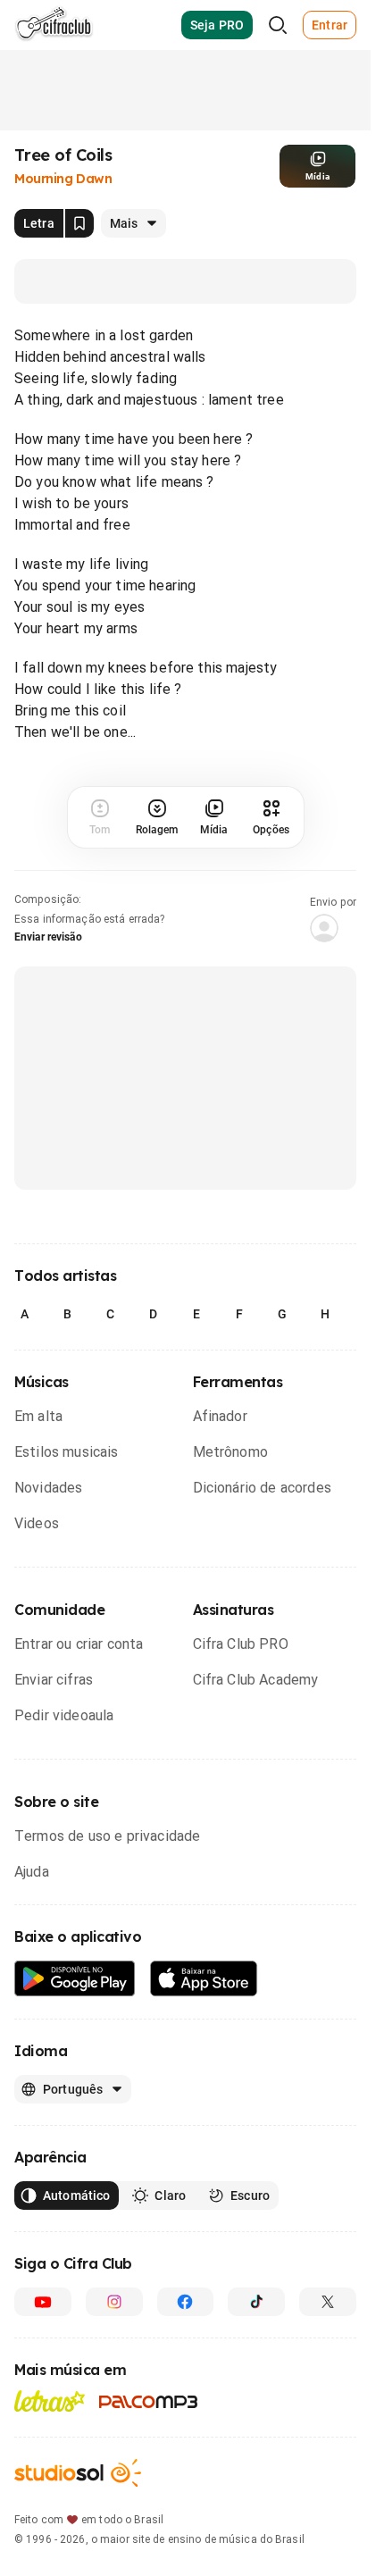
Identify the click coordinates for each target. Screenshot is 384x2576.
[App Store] (204, 1979)
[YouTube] (43, 2302)
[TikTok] (256, 2302)
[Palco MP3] (149, 2402)
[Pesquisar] (278, 25)
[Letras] (50, 2401)
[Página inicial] (54, 25)
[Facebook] (186, 2302)
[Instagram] (114, 2302)
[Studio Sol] (78, 2473)
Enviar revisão (48, 937)
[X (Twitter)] (328, 2302)
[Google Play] (75, 1979)
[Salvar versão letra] (79, 223)
